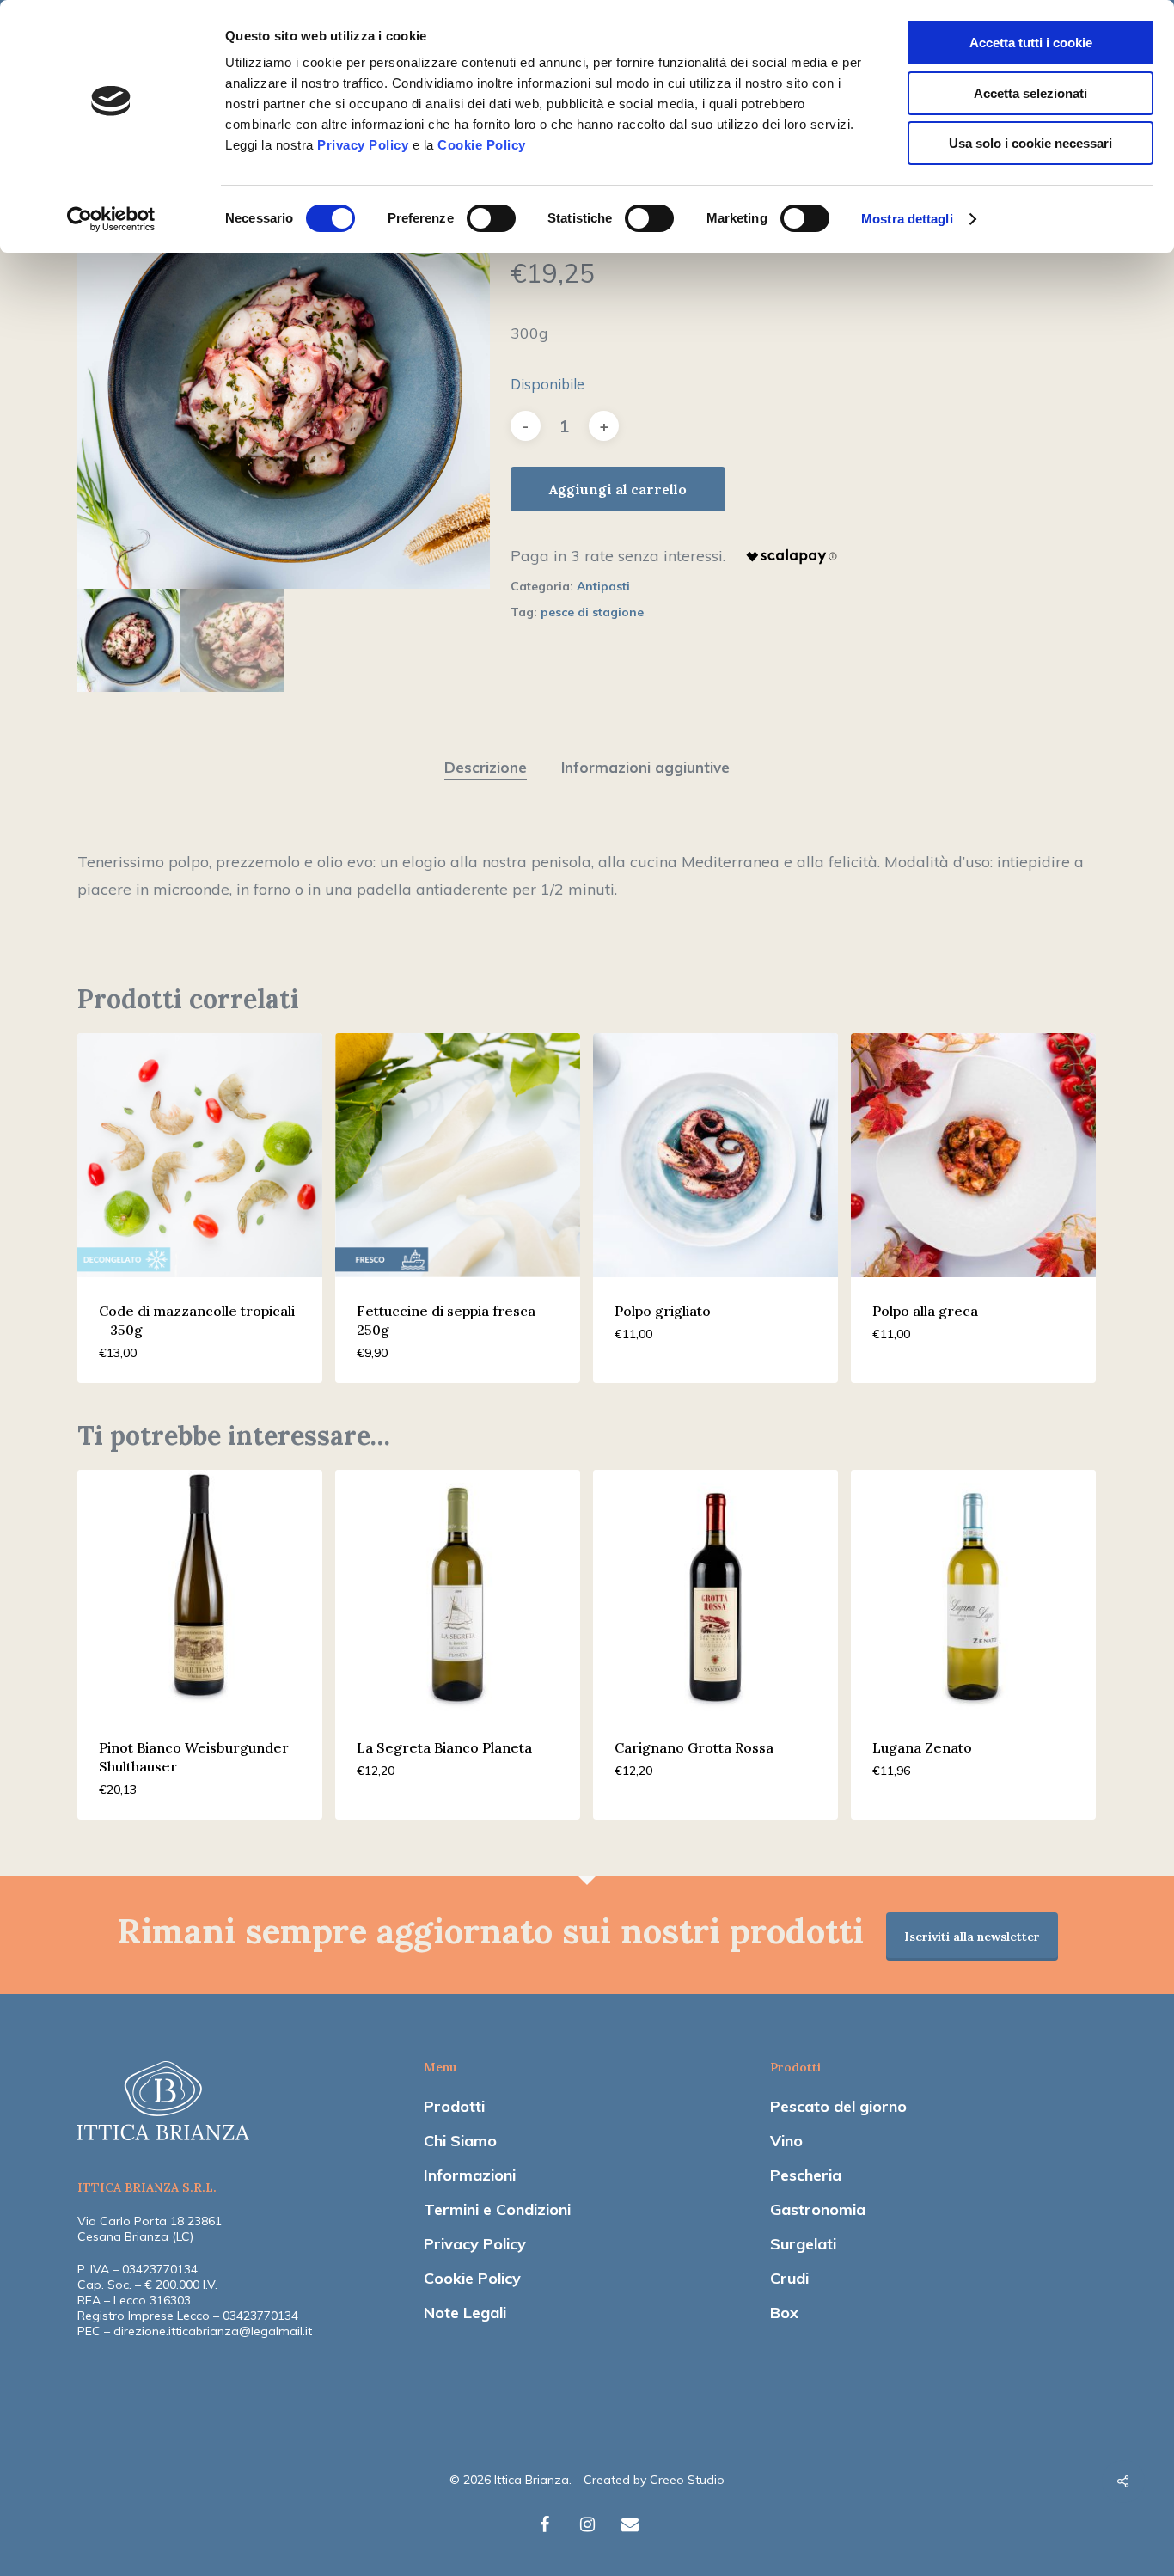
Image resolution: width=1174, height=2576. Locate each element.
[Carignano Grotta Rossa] (715, 1592)
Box (784, 2313)
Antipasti (603, 586)
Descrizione (486, 767)
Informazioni (470, 2175)
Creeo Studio (687, 2480)
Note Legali (465, 2313)
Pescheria (806, 2175)
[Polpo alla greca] (973, 1156)
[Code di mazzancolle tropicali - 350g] (200, 1156)
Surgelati (803, 2244)
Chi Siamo (460, 2141)
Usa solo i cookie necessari (1030, 143)
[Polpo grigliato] (715, 1156)
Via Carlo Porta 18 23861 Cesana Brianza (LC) (150, 2229)
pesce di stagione (592, 612)
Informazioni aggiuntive (645, 767)
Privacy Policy (363, 145)
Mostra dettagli (907, 219)
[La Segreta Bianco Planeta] (458, 1592)
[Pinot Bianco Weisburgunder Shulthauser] (200, 1592)
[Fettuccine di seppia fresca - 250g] (458, 1156)
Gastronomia (818, 2209)
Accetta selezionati (1030, 93)
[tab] (486, 768)
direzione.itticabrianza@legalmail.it (213, 2331)
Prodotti (454, 2106)
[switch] (491, 218)
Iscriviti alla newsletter (972, 1937)
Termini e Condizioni (497, 2209)
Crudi (789, 2278)
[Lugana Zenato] (973, 1592)
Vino (786, 2141)
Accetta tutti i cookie (1031, 43)
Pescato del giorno (838, 2106)
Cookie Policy (482, 145)
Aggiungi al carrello (618, 489)
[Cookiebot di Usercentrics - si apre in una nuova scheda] (111, 219)
